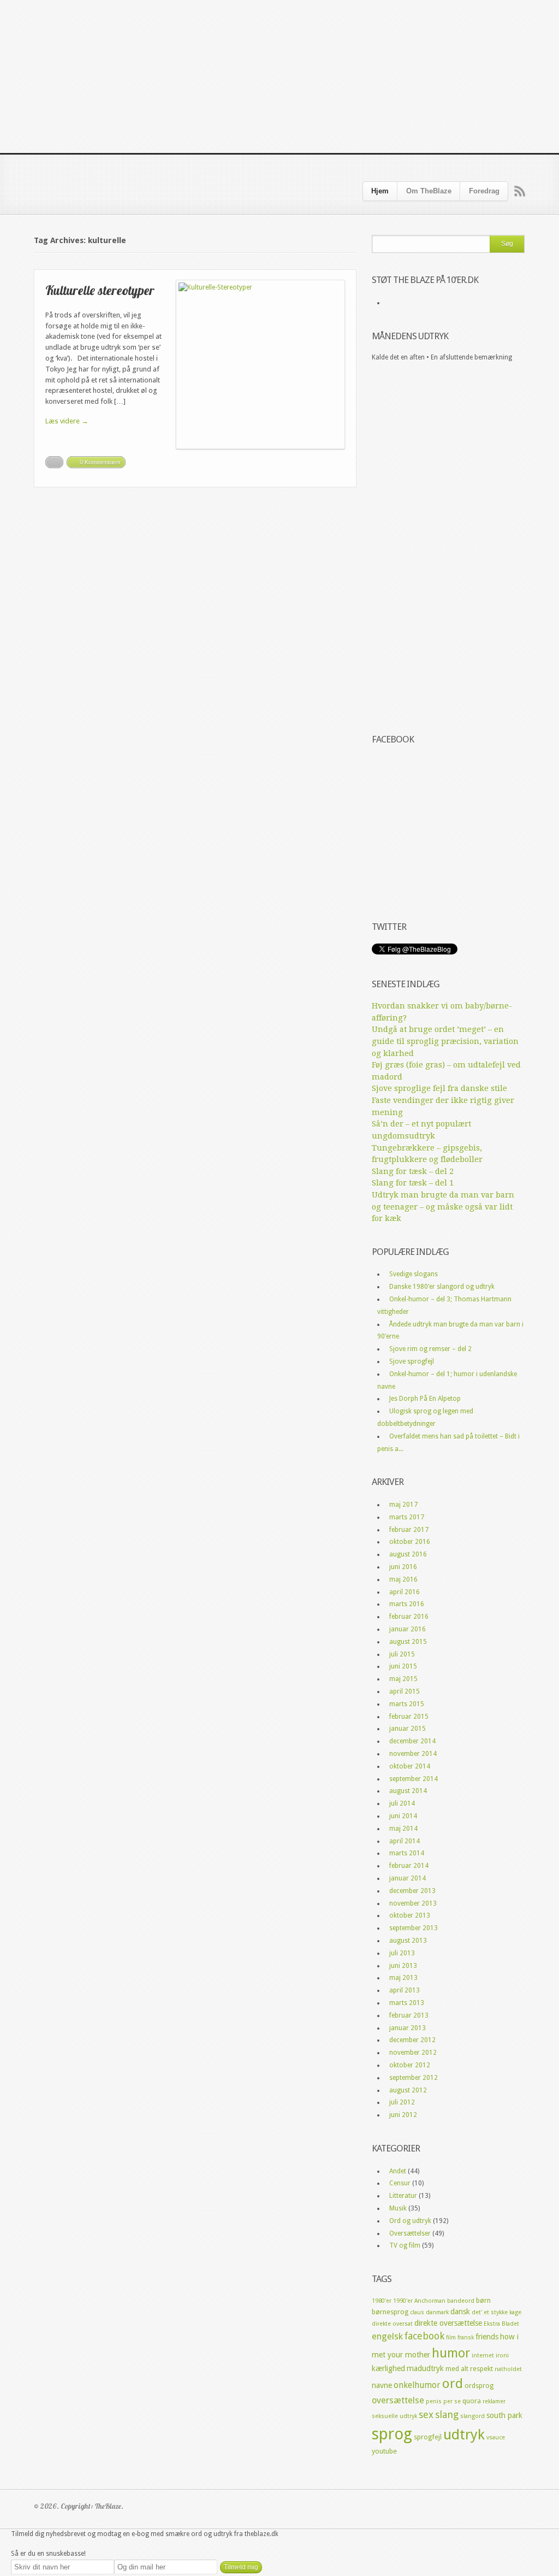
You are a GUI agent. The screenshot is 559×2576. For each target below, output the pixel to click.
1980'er (382, 2301)
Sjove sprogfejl (412, 1361)
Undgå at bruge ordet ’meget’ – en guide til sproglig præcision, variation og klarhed (445, 1041)
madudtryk (425, 2368)
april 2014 (405, 1841)
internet (483, 2356)
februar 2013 (409, 2015)
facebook (424, 2336)
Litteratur (403, 2196)
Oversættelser (410, 2233)
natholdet (508, 2369)
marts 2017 (407, 1517)
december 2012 (412, 2040)
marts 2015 (407, 1704)
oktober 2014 (410, 1766)
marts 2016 (407, 1604)
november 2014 (413, 1754)
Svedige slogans (414, 1274)
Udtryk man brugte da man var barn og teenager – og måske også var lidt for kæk (443, 1207)
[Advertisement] (279, 76)
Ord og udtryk (410, 2221)
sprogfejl (428, 2437)
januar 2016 (408, 1629)
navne (382, 2385)
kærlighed (388, 2368)
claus (417, 2312)
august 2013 (408, 1941)
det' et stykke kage (496, 2312)
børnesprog (390, 2312)
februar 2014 (409, 1866)
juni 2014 (403, 1816)
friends (487, 2337)
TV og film (405, 2245)
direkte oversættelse (448, 2323)
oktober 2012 (410, 2065)
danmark (437, 2312)
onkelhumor (417, 2385)
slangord (472, 2416)
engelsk (387, 2336)
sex (426, 2415)
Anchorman (430, 2301)
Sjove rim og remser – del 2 (430, 1349)
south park (504, 2415)
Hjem (380, 191)
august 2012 (408, 2090)
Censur (400, 2183)
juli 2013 (402, 1953)
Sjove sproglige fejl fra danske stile (439, 1088)
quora (472, 2401)
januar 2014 (408, 1878)
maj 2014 (403, 1829)
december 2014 (412, 1741)
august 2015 (408, 1642)
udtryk (464, 2434)
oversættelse (398, 2400)
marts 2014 (407, 1853)
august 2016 (408, 1554)
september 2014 (414, 1779)
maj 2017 (403, 1505)
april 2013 (405, 1990)
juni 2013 (403, 1966)
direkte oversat (392, 2324)
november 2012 (413, 2053)
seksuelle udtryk (394, 2416)
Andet (398, 2171)
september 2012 (414, 2078)
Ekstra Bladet (501, 2324)
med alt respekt (469, 2369)
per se (452, 2401)
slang (447, 2415)
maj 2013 (403, 1978)
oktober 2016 (410, 1542)
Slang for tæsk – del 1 (413, 1183)
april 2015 (405, 1691)
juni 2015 (403, 1666)
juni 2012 (403, 2115)
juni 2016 (403, 1567)
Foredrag (484, 191)
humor (451, 2353)
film (451, 2338)
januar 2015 (408, 1729)
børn (483, 2300)
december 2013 (412, 1891)
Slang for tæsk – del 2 (413, 1171)
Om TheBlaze (429, 191)
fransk (466, 2338)
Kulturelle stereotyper (100, 290)
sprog (392, 2434)
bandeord (461, 2301)
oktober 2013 (410, 1915)
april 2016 (405, 1592)
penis (434, 2401)
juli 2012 (402, 2102)
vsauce (496, 2438)
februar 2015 (409, 1717)
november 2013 (413, 1903)
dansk (460, 2312)
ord (453, 2384)
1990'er (403, 2301)
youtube (384, 2451)
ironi (502, 2356)
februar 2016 (409, 1617)
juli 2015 (402, 1654)
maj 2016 (403, 1579)
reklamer (494, 2401)
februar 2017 (409, 1530)
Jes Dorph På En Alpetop (425, 1399)
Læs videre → (67, 421)
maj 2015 (403, 1679)
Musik (398, 2208)
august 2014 (408, 1791)
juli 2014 (402, 1803)
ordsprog (479, 2386)
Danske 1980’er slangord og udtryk (442, 1287)
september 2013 (414, 1928)
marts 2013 (407, 2003)
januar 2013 (408, 2028)
